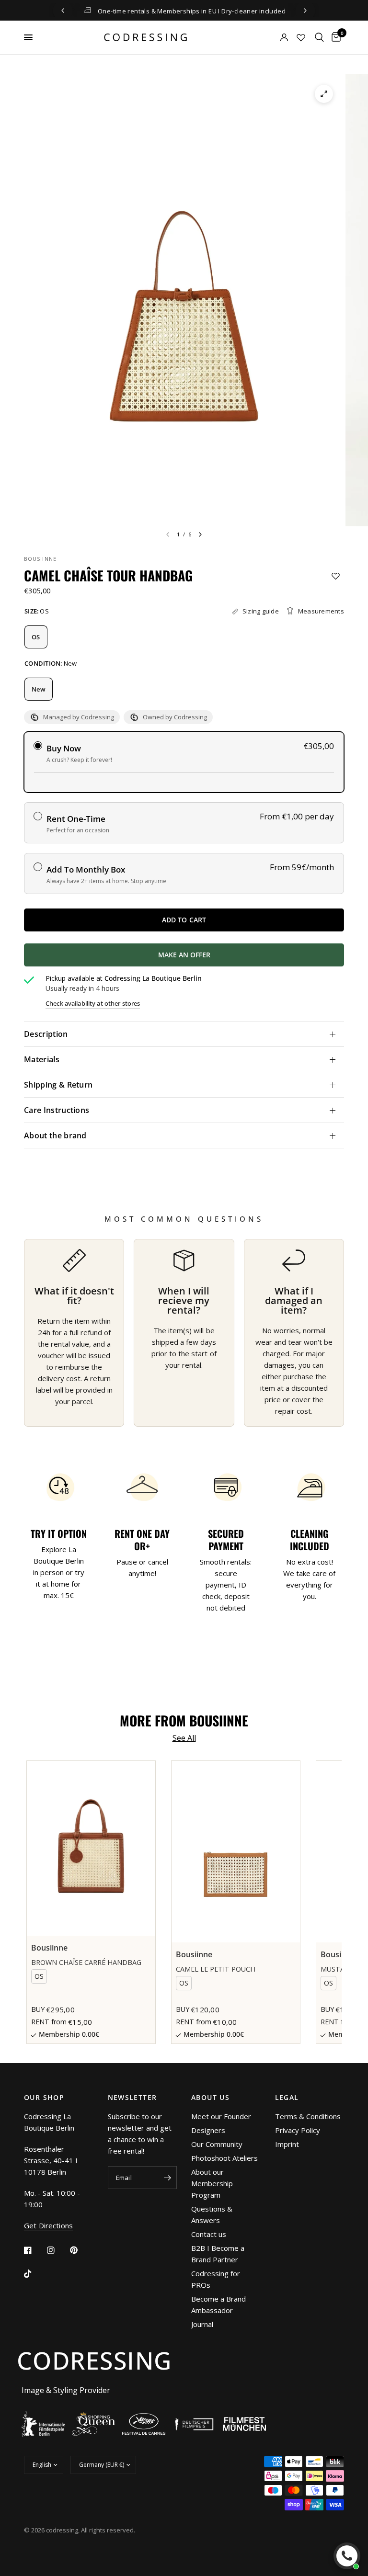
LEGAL (287, 2098)
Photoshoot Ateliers (224, 2158)
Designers (208, 2130)
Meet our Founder (221, 2116)
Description (46, 1034)
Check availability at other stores (93, 1004)
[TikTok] (34, 2274)
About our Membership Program (212, 2183)
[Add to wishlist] (336, 576)
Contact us (209, 2234)
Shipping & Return (58, 1085)
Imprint (287, 2144)
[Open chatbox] (347, 2556)
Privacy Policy (298, 2130)
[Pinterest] (80, 2250)
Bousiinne (40, 559)
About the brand (55, 1135)
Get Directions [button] (48, 2226)
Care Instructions (57, 1110)
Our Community (217, 2144)
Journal (202, 2324)
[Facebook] (34, 2250)
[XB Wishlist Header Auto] (301, 37)
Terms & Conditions (308, 2116)
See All (184, 1738)
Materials (42, 1059)
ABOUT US (210, 2098)
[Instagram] (57, 2250)
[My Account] (271, 37)
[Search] (319, 37)
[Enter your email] (167, 2178)
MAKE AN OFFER (235, 958)
